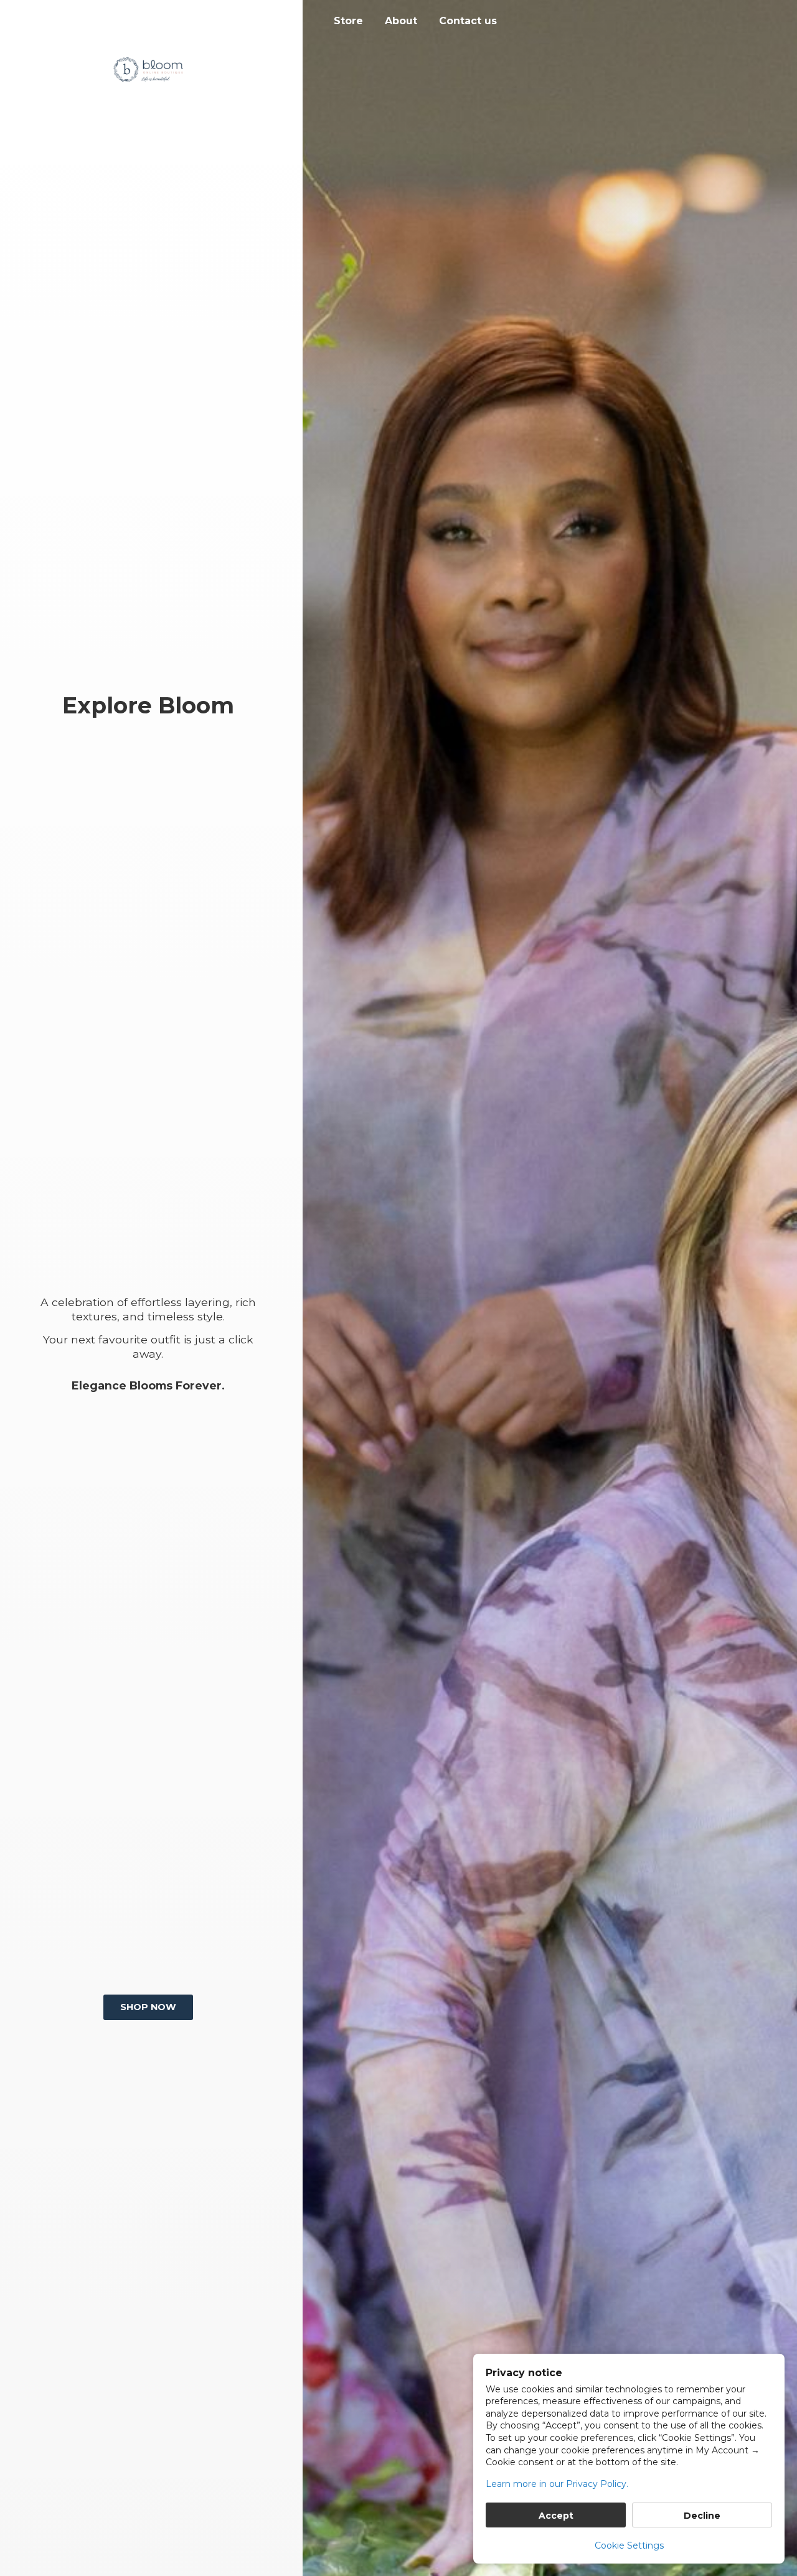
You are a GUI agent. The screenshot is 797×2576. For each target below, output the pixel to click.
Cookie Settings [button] (629, 2545)
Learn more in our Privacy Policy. (557, 2484)
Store (348, 21)
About (401, 21)
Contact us (468, 21)
